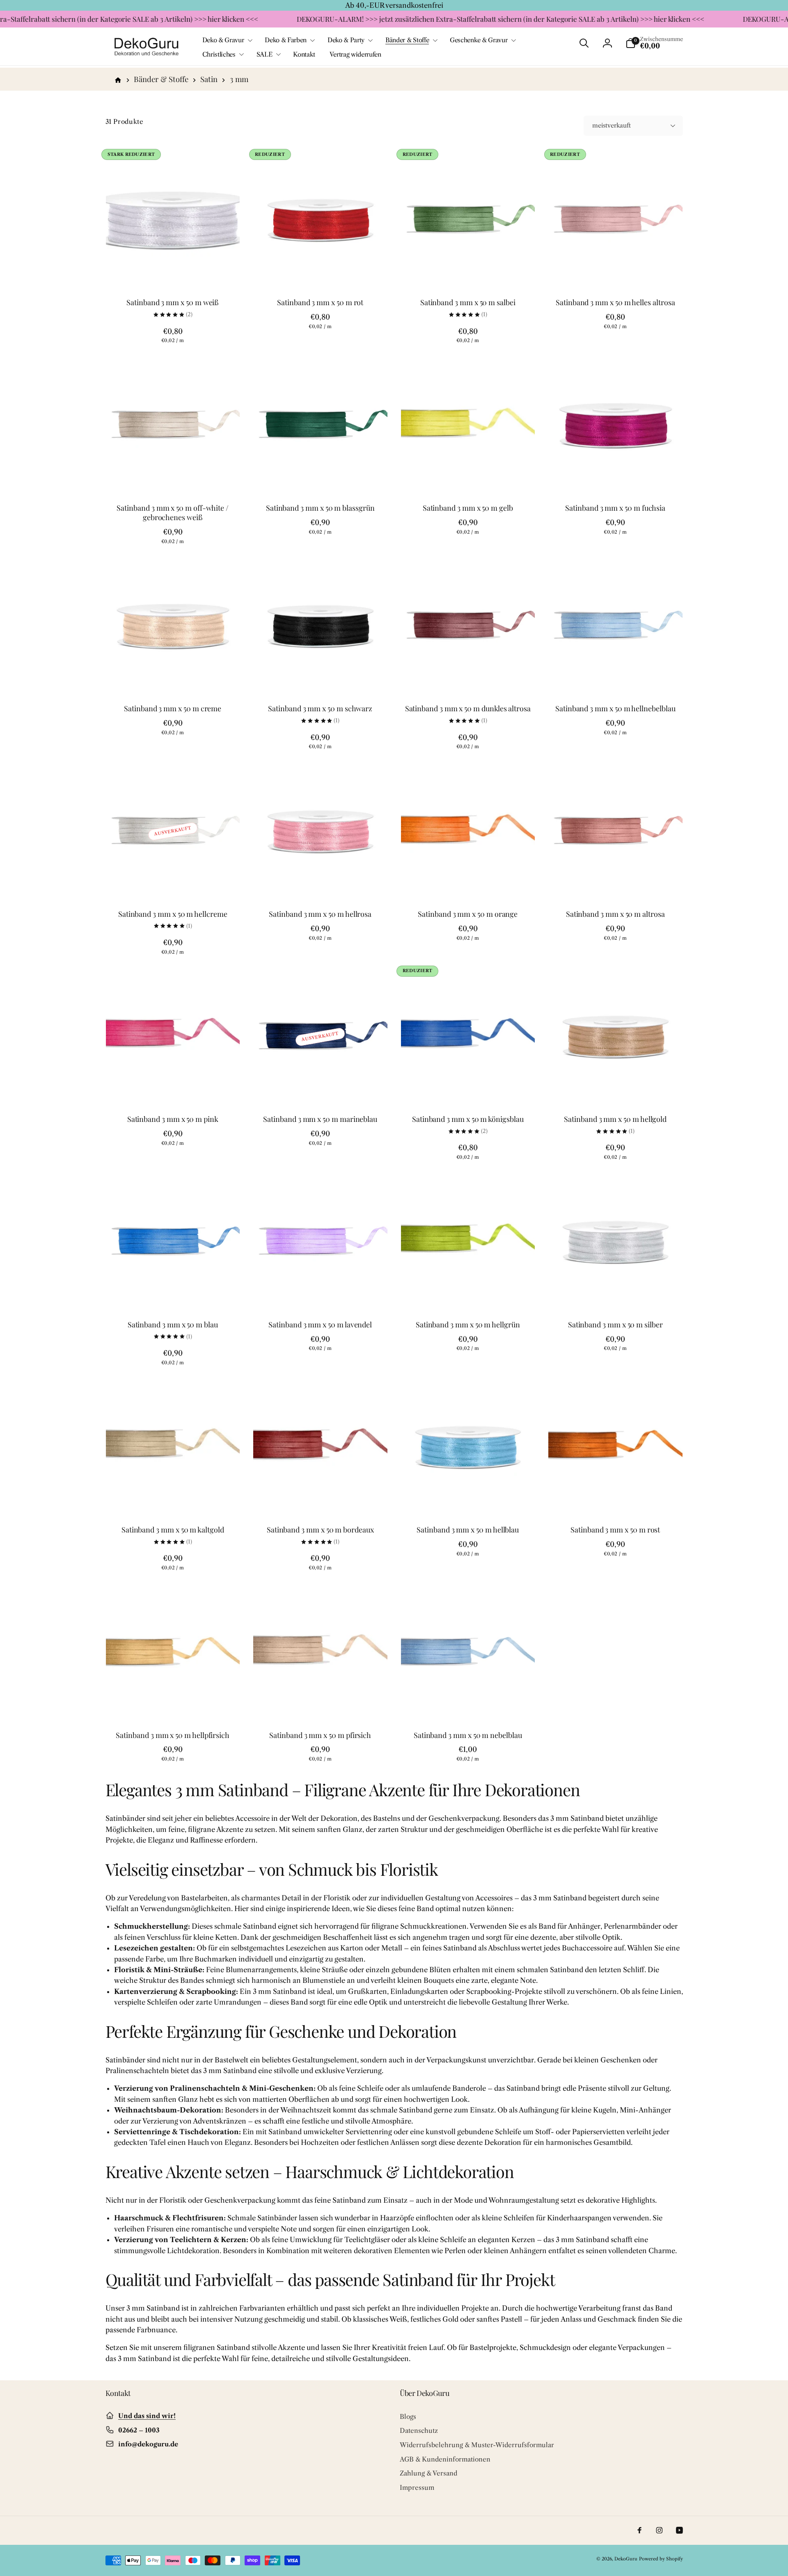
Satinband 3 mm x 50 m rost (615, 1530)
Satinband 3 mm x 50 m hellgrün (468, 1325)
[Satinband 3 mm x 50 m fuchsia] (616, 477)
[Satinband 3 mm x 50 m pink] (173, 1088)
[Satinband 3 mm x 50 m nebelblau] (468, 1704)
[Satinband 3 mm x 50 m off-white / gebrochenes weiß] (173, 477)
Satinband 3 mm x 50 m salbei (468, 303)
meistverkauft (612, 126)
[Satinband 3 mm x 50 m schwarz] (321, 677)
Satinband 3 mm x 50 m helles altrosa (615, 303)
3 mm (239, 79)
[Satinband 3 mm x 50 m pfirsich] (321, 1704)
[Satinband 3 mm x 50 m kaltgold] (173, 1498)
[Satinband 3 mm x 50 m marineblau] (321, 1088)
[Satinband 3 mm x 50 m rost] (616, 1498)
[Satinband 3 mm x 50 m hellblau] (468, 1498)
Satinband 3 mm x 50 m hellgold (615, 1119)
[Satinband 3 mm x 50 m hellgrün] (468, 1293)
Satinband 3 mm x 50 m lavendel (320, 1325)
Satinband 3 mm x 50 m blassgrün (320, 508)
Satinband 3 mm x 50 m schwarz (320, 709)
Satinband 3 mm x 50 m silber (615, 1325)
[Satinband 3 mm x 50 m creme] (173, 677)
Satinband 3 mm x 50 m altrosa (615, 914)
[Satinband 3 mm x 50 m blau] (173, 1293)
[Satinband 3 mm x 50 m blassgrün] (321, 477)
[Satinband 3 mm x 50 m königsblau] (468, 1088)
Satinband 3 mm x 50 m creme (173, 709)
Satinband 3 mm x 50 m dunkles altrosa (468, 709)
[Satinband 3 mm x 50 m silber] (616, 1293)
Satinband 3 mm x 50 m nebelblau (468, 1735)
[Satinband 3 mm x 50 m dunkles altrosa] (468, 677)
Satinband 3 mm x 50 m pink (173, 1119)
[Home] (118, 79)
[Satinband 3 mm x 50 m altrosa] (616, 883)
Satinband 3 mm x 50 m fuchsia (615, 508)
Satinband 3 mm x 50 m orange (468, 914)
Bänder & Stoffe (161, 79)
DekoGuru (626, 2559)
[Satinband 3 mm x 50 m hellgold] (616, 1088)
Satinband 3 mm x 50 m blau (173, 1325)
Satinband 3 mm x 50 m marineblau (320, 1119)
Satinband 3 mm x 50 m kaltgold (173, 1530)
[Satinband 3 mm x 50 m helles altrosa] (616, 271)
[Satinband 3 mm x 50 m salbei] (468, 271)
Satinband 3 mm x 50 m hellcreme (173, 914)
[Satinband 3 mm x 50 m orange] (468, 883)
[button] (227, 40)
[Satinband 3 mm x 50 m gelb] (468, 477)
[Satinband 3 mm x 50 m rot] (321, 271)
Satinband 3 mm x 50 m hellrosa (320, 914)
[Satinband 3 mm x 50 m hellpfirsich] (173, 1704)
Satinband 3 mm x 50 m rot (320, 303)
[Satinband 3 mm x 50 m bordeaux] (321, 1498)
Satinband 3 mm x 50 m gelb (468, 508)
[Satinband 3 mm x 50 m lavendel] (321, 1293)
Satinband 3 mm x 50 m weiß (173, 303)
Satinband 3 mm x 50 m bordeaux (320, 1530)
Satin (209, 79)
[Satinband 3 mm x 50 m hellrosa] (321, 883)
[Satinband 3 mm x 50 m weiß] (173, 271)
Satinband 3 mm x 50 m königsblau (468, 1119)
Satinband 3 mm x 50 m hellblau (468, 1530)
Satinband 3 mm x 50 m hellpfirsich (173, 1735)
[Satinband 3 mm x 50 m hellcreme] (173, 883)
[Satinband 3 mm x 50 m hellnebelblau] (616, 677)
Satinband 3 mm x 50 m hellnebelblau (615, 709)
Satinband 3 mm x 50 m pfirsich (320, 1735)
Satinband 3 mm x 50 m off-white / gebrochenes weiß (173, 513)
